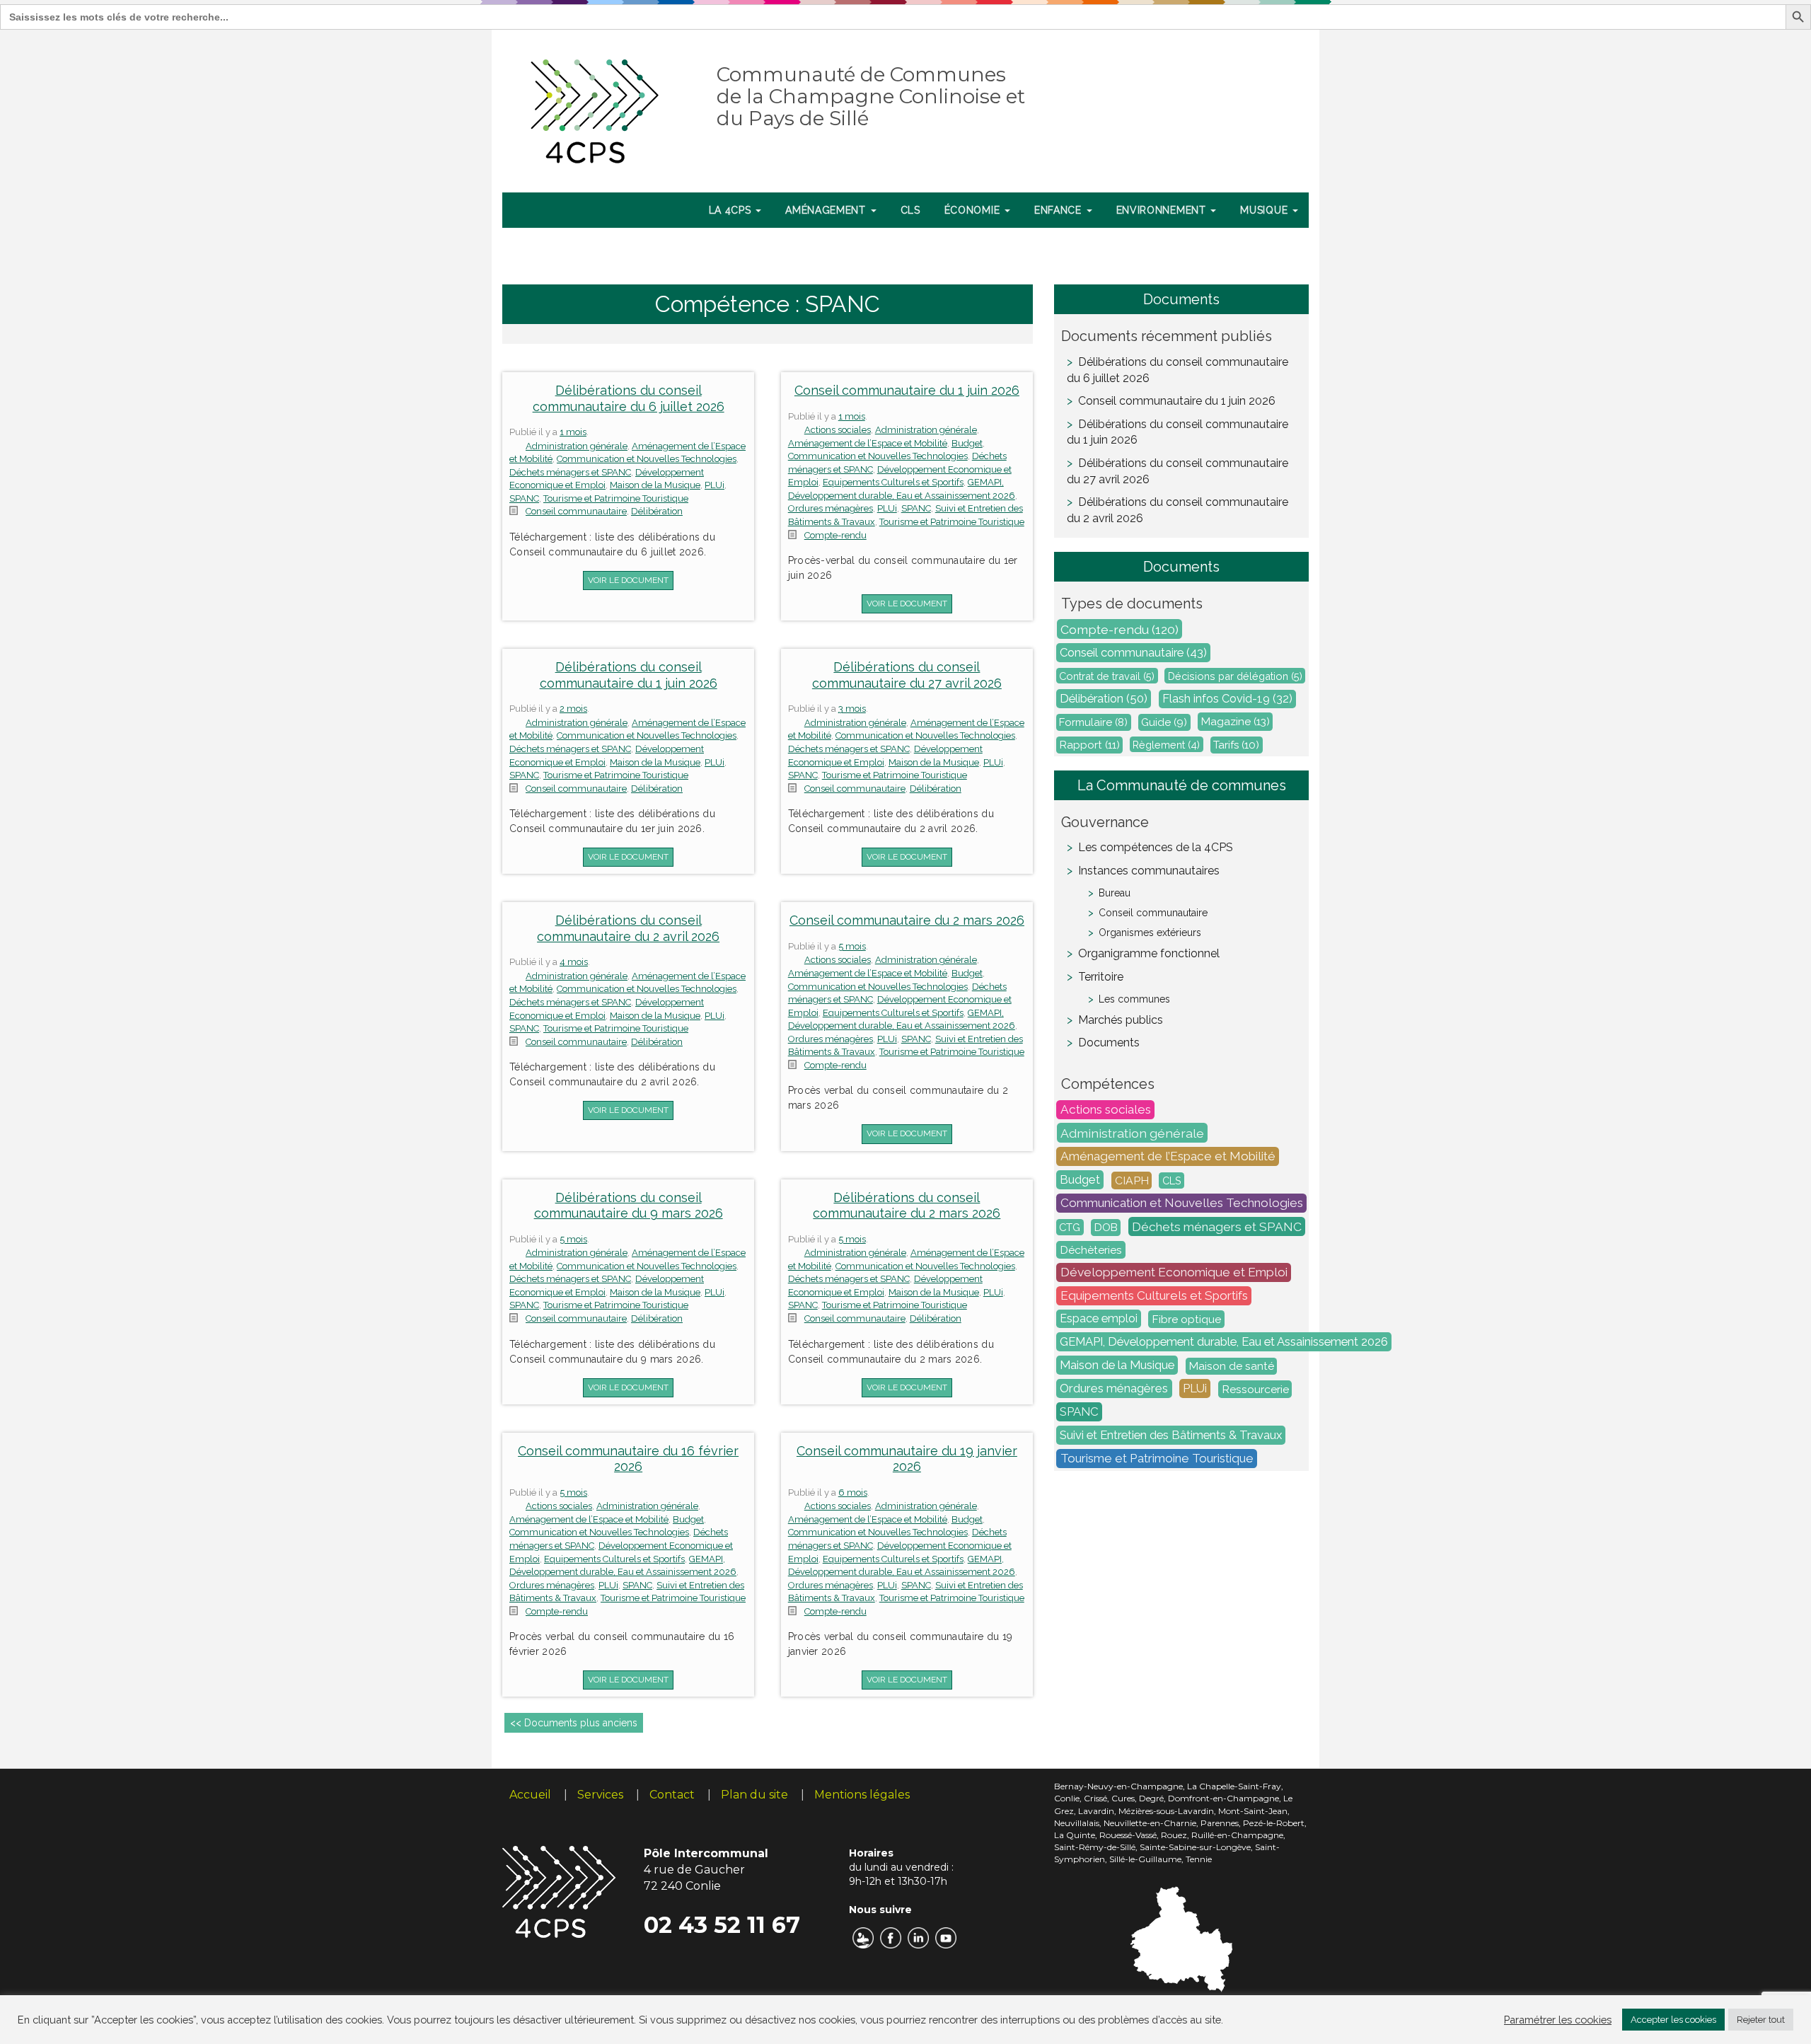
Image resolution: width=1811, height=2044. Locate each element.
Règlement (1166, 745)
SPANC (524, 498)
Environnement (1163, 210)
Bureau (1115, 893)
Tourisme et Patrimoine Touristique (616, 498)
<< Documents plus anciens (574, 1723)
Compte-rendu (835, 535)
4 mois (574, 962)
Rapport (1090, 745)
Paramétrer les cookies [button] (1558, 2020)
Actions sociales (838, 430)
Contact (672, 1795)
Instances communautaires (1149, 871)
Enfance (1060, 210)
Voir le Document (628, 580)
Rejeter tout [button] (1761, 2020)
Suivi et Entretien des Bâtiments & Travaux (1171, 1436)
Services (600, 1795)
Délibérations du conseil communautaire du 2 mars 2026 (907, 1206)
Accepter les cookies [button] (1673, 2020)
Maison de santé (1232, 1366)
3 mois (852, 709)
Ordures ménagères (831, 508)
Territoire (1101, 977)
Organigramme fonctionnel (1149, 953)
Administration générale (577, 446)
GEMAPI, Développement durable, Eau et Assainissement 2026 (1224, 1342)
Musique (1266, 210)
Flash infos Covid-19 (1227, 699)
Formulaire (1093, 722)
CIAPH (1132, 1180)
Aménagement (827, 210)
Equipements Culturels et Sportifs (893, 482)
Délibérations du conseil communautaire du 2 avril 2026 (628, 928)
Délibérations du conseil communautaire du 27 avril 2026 (907, 675)
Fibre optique (1186, 1319)
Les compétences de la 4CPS (1156, 847)
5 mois (852, 946)
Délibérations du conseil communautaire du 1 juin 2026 (629, 675)
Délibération (657, 511)
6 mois (853, 1492)
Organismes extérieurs (1150, 932)
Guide (1164, 722)
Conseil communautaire (576, 511)
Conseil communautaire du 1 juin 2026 (907, 390)
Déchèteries (1091, 1250)
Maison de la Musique (655, 485)
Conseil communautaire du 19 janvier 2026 (907, 1459)
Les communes (1134, 999)
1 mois (573, 432)
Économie (974, 210)
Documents (1109, 1043)
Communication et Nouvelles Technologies (647, 459)
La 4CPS (732, 210)
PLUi (714, 485)
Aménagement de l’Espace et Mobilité (868, 443)
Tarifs (1236, 745)
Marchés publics (1121, 1020)
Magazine (1236, 722)
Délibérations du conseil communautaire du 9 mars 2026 (629, 1206)
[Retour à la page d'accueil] (595, 108)
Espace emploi (1099, 1319)
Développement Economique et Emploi (1174, 1273)
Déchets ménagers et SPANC (570, 472)
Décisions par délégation (1235, 676)
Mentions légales (862, 1795)
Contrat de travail (1107, 676)
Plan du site (754, 1795)
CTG (1070, 1227)
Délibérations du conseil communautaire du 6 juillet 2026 (629, 398)
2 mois (573, 709)
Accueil (530, 1795)
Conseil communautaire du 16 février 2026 (628, 1459)
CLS (910, 210)
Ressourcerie (1255, 1389)
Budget (967, 443)
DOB (1106, 1228)
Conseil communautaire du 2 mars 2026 (907, 920)
